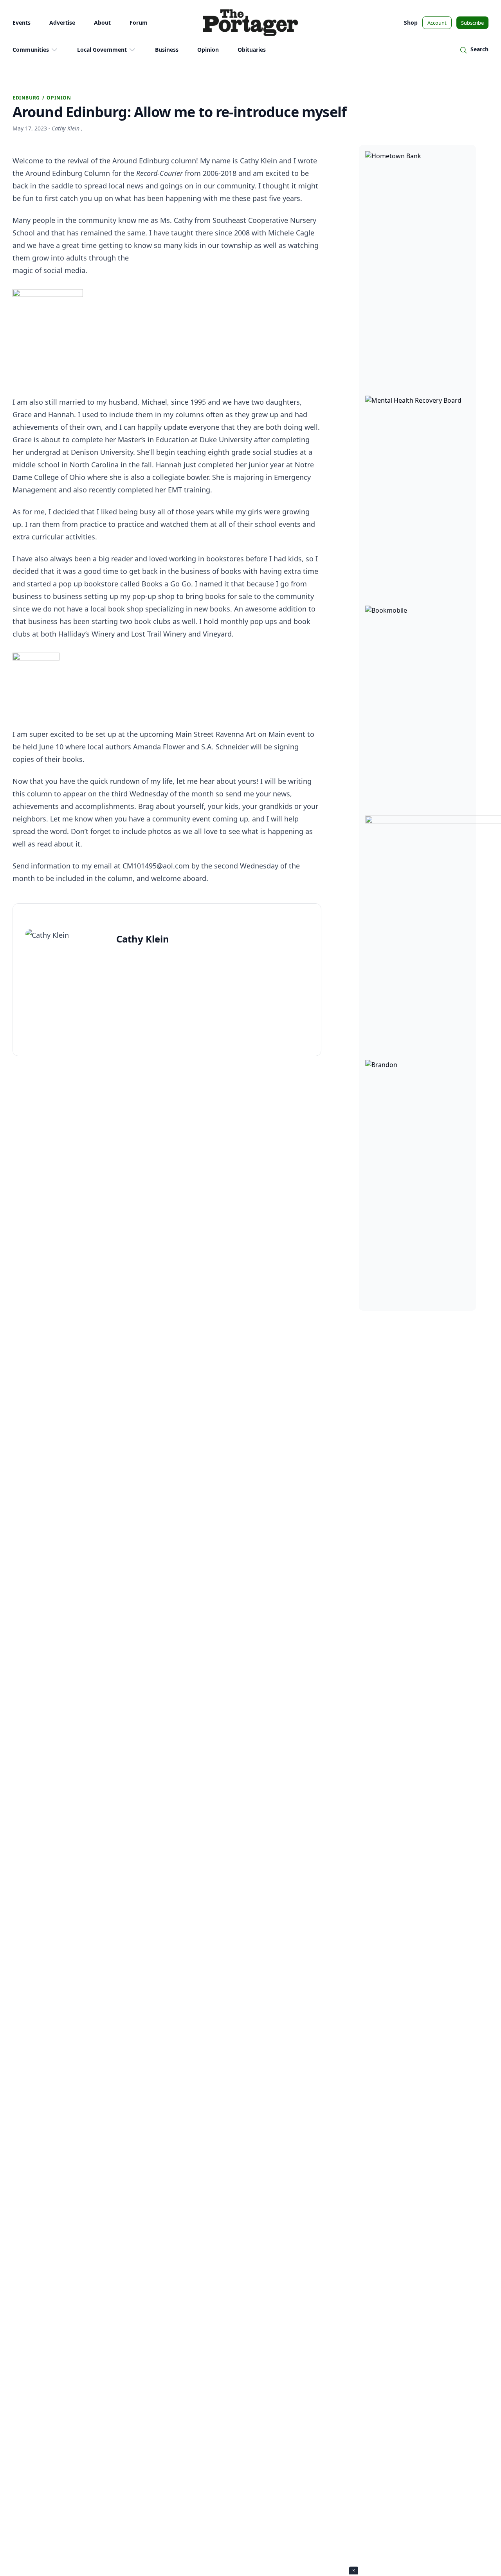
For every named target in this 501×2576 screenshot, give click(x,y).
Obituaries (252, 50)
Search (479, 49)
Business (167, 50)
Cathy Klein (66, 128)
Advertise (62, 23)
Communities (31, 50)
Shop (411, 23)
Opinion (208, 50)
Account (437, 23)
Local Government (102, 50)
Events (22, 23)
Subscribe (472, 23)
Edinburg (26, 98)
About (102, 23)
